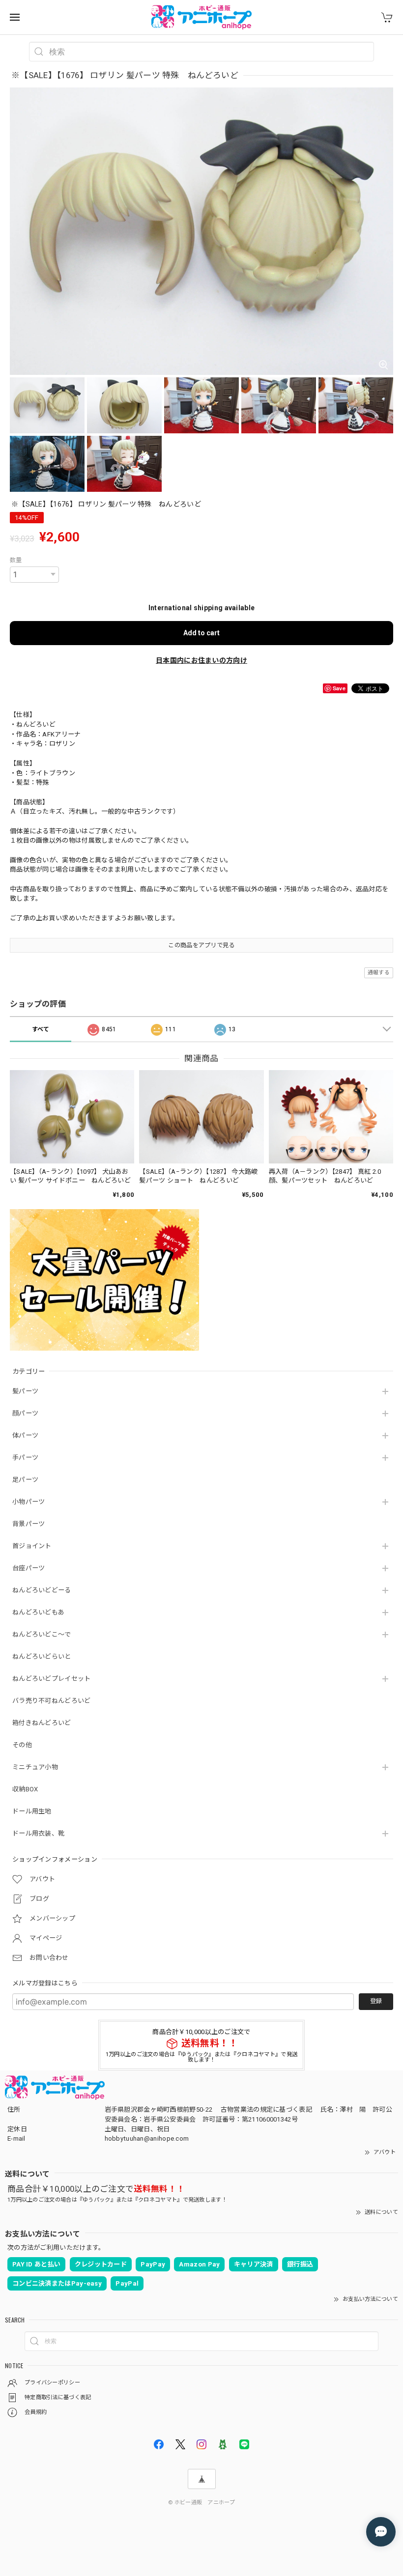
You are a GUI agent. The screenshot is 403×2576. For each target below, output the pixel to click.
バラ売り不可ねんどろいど (52, 1701)
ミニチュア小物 (35, 1767)
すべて (41, 1029)
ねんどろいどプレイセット (52, 1679)
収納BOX (25, 1789)
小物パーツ (29, 1502)
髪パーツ (25, 1391)
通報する (379, 973)
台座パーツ (29, 1568)
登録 (376, 2001)
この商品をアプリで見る (201, 945)
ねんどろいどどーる (42, 1590)
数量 (16, 560)
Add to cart (201, 633)
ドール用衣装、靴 (38, 1833)
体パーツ (25, 1435)
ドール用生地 (32, 1811)
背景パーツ (29, 1524)
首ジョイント (32, 1546)
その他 (22, 1745)
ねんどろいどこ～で (42, 1634)
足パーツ (25, 1480)
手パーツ (25, 1458)
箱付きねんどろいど (42, 1723)
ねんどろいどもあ (38, 1612)
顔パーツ (25, 1413)
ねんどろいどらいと (42, 1656)
